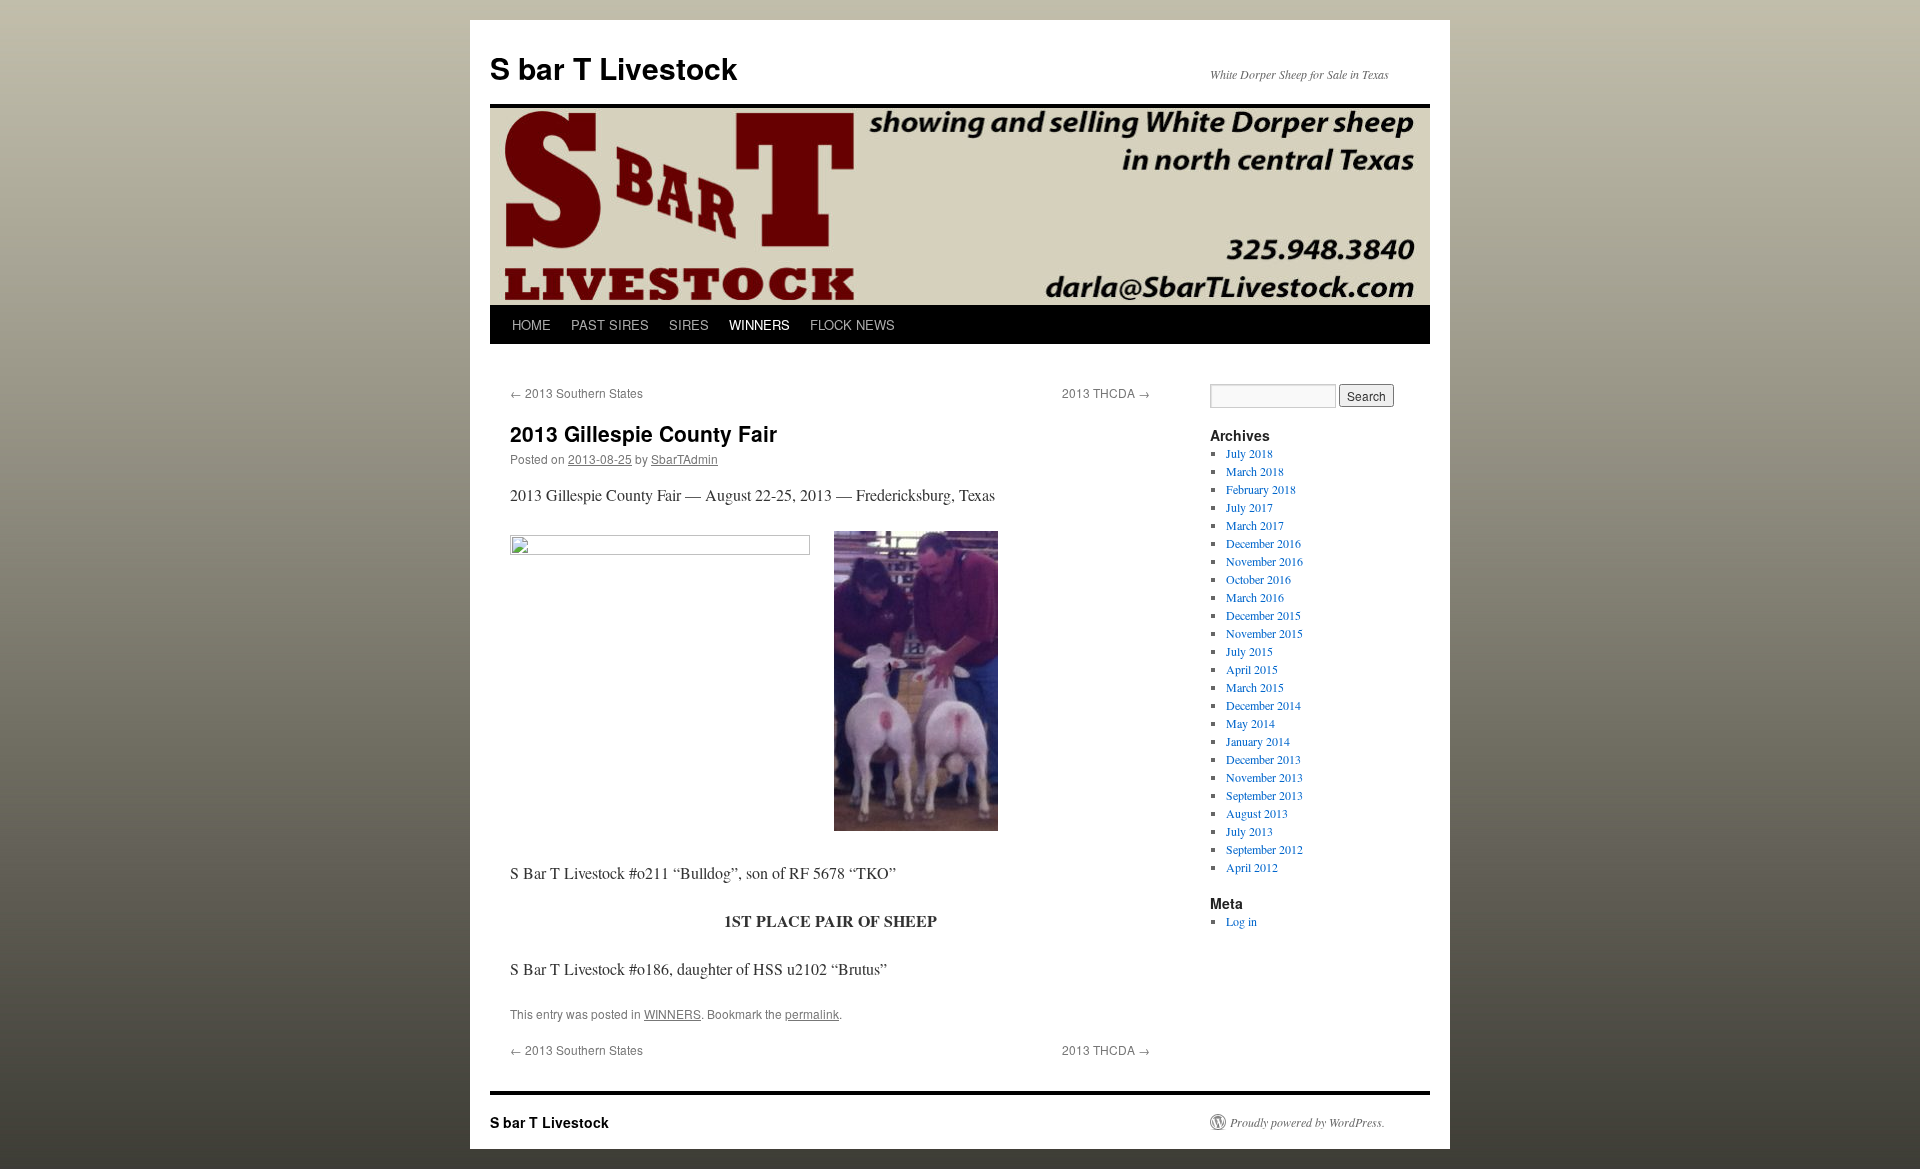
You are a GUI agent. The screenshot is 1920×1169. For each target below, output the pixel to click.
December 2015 (1263, 615)
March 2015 (1255, 687)
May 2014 (1250, 723)
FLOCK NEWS (852, 324)
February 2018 (1261, 489)
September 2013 (1264, 795)
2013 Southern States (576, 392)
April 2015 (1252, 669)
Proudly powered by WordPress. (1307, 1122)
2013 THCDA (1106, 392)
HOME (531, 324)
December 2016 (1263, 543)
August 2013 (1257, 813)
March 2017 (1255, 525)
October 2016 (1258, 579)
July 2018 (1249, 453)
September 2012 (1264, 849)
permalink (812, 1013)
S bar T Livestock (614, 67)
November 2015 (1264, 633)
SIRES (689, 324)
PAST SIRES (610, 324)
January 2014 (1258, 741)
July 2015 (1249, 651)
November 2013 (1264, 777)
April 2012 (1252, 867)
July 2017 (1249, 507)
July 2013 (1249, 831)
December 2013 (1263, 759)
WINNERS (759, 324)
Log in (1241, 921)
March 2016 (1255, 597)
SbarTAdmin (684, 458)
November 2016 (1264, 561)
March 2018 (1255, 471)
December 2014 (1263, 705)
